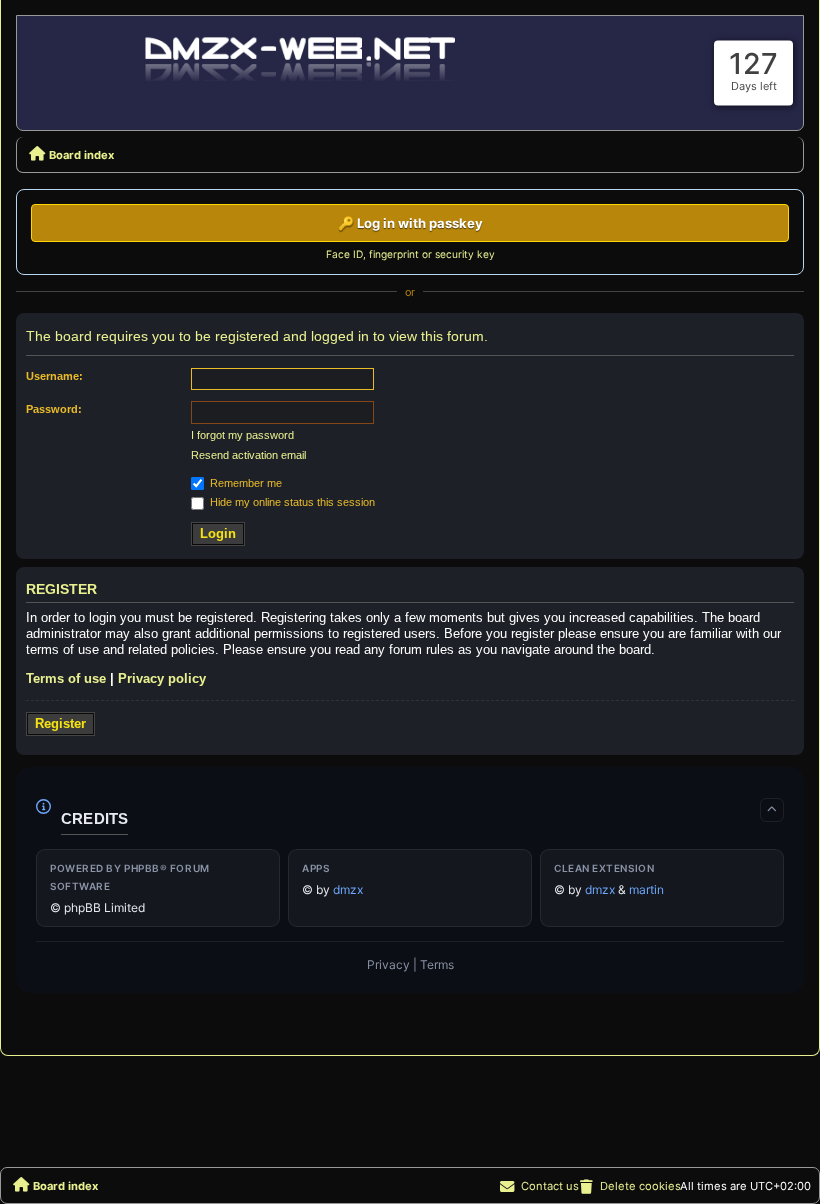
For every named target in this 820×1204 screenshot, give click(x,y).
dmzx (348, 889)
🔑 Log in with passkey (410, 223)
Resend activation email (248, 455)
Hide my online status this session (291, 502)
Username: (54, 376)
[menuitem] (629, 1186)
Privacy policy (162, 678)
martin (646, 889)
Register (60, 723)
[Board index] (302, 57)
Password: (54, 409)
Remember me (244, 483)
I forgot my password (242, 435)
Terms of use (66, 678)
